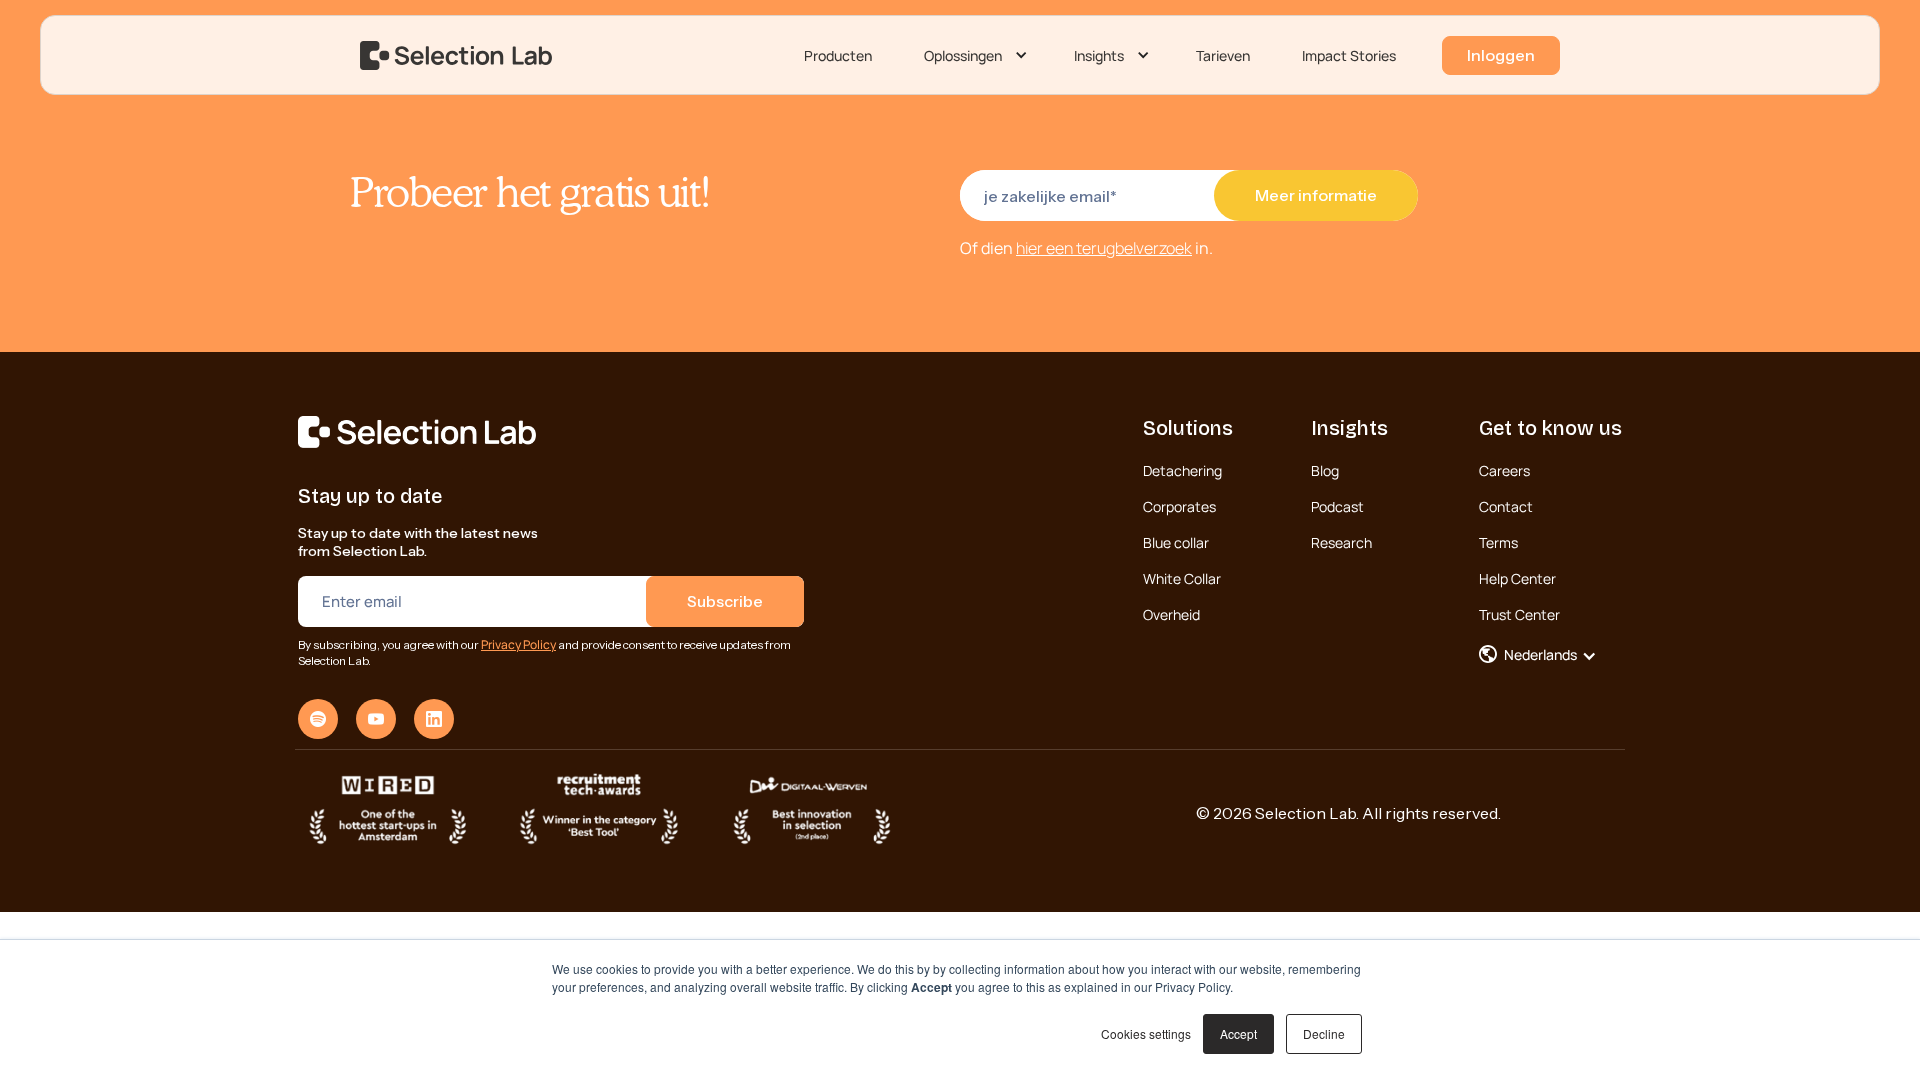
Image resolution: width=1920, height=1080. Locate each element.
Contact (1506, 506)
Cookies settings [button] (1146, 1033)
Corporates (1179, 506)
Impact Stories (1349, 55)
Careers (1504, 470)
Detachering (1182, 470)
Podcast (1337, 506)
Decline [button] (1324, 1033)
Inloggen (1501, 55)
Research (1341, 542)
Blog (1325, 470)
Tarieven (1223, 55)
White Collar (1182, 578)
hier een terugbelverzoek (1104, 248)
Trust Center (1519, 614)
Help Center (1517, 578)
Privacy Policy (518, 644)
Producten (838, 55)
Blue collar (1176, 542)
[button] (973, 56)
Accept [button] (1238, 1033)
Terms (1498, 542)
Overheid (1171, 614)
